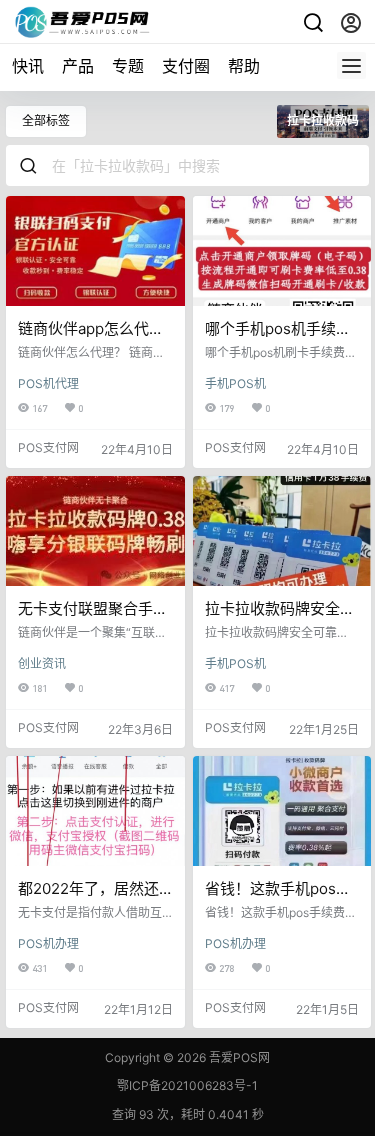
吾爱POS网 (238, 1057)
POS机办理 (48, 943)
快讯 (28, 66)
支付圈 (186, 66)
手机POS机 (235, 383)
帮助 (244, 66)
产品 (78, 66)
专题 (128, 66)
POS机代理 (48, 383)
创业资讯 (42, 663)
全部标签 (46, 120)
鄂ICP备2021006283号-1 (187, 1085)
